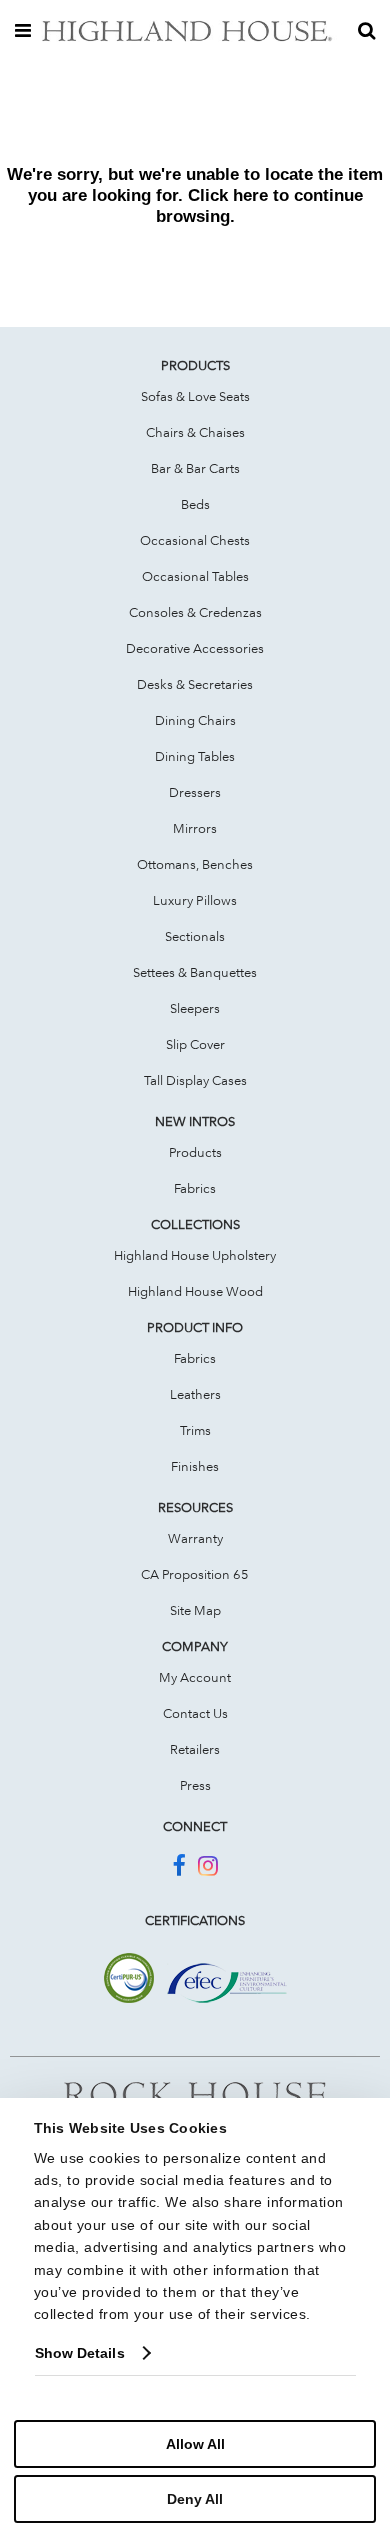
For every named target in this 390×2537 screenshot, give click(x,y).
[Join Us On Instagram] (208, 1869)
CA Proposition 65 (195, 1574)
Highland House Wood (195, 1291)
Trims (195, 1430)
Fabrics (195, 1188)
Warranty (195, 1538)
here (250, 195)
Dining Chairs (195, 720)
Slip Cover (195, 1044)
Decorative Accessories (195, 648)
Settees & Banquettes (195, 972)
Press (195, 1785)
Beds (195, 504)
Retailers (195, 1749)
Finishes (195, 1466)
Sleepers (195, 1008)
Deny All (195, 2499)
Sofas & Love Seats (195, 396)
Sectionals (195, 936)
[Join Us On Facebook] (178, 1869)
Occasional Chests (195, 540)
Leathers (195, 1394)
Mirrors (195, 828)
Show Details (80, 2353)
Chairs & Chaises (195, 432)
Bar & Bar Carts (195, 468)
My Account (195, 1677)
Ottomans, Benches (195, 864)
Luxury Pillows (195, 900)
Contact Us (195, 1713)
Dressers (195, 792)
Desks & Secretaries (195, 684)
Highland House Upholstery (195, 1255)
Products (195, 1152)
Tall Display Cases (195, 1080)
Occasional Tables (195, 576)
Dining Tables (195, 756)
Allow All (195, 2444)
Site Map (195, 1610)
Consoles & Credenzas (195, 612)
